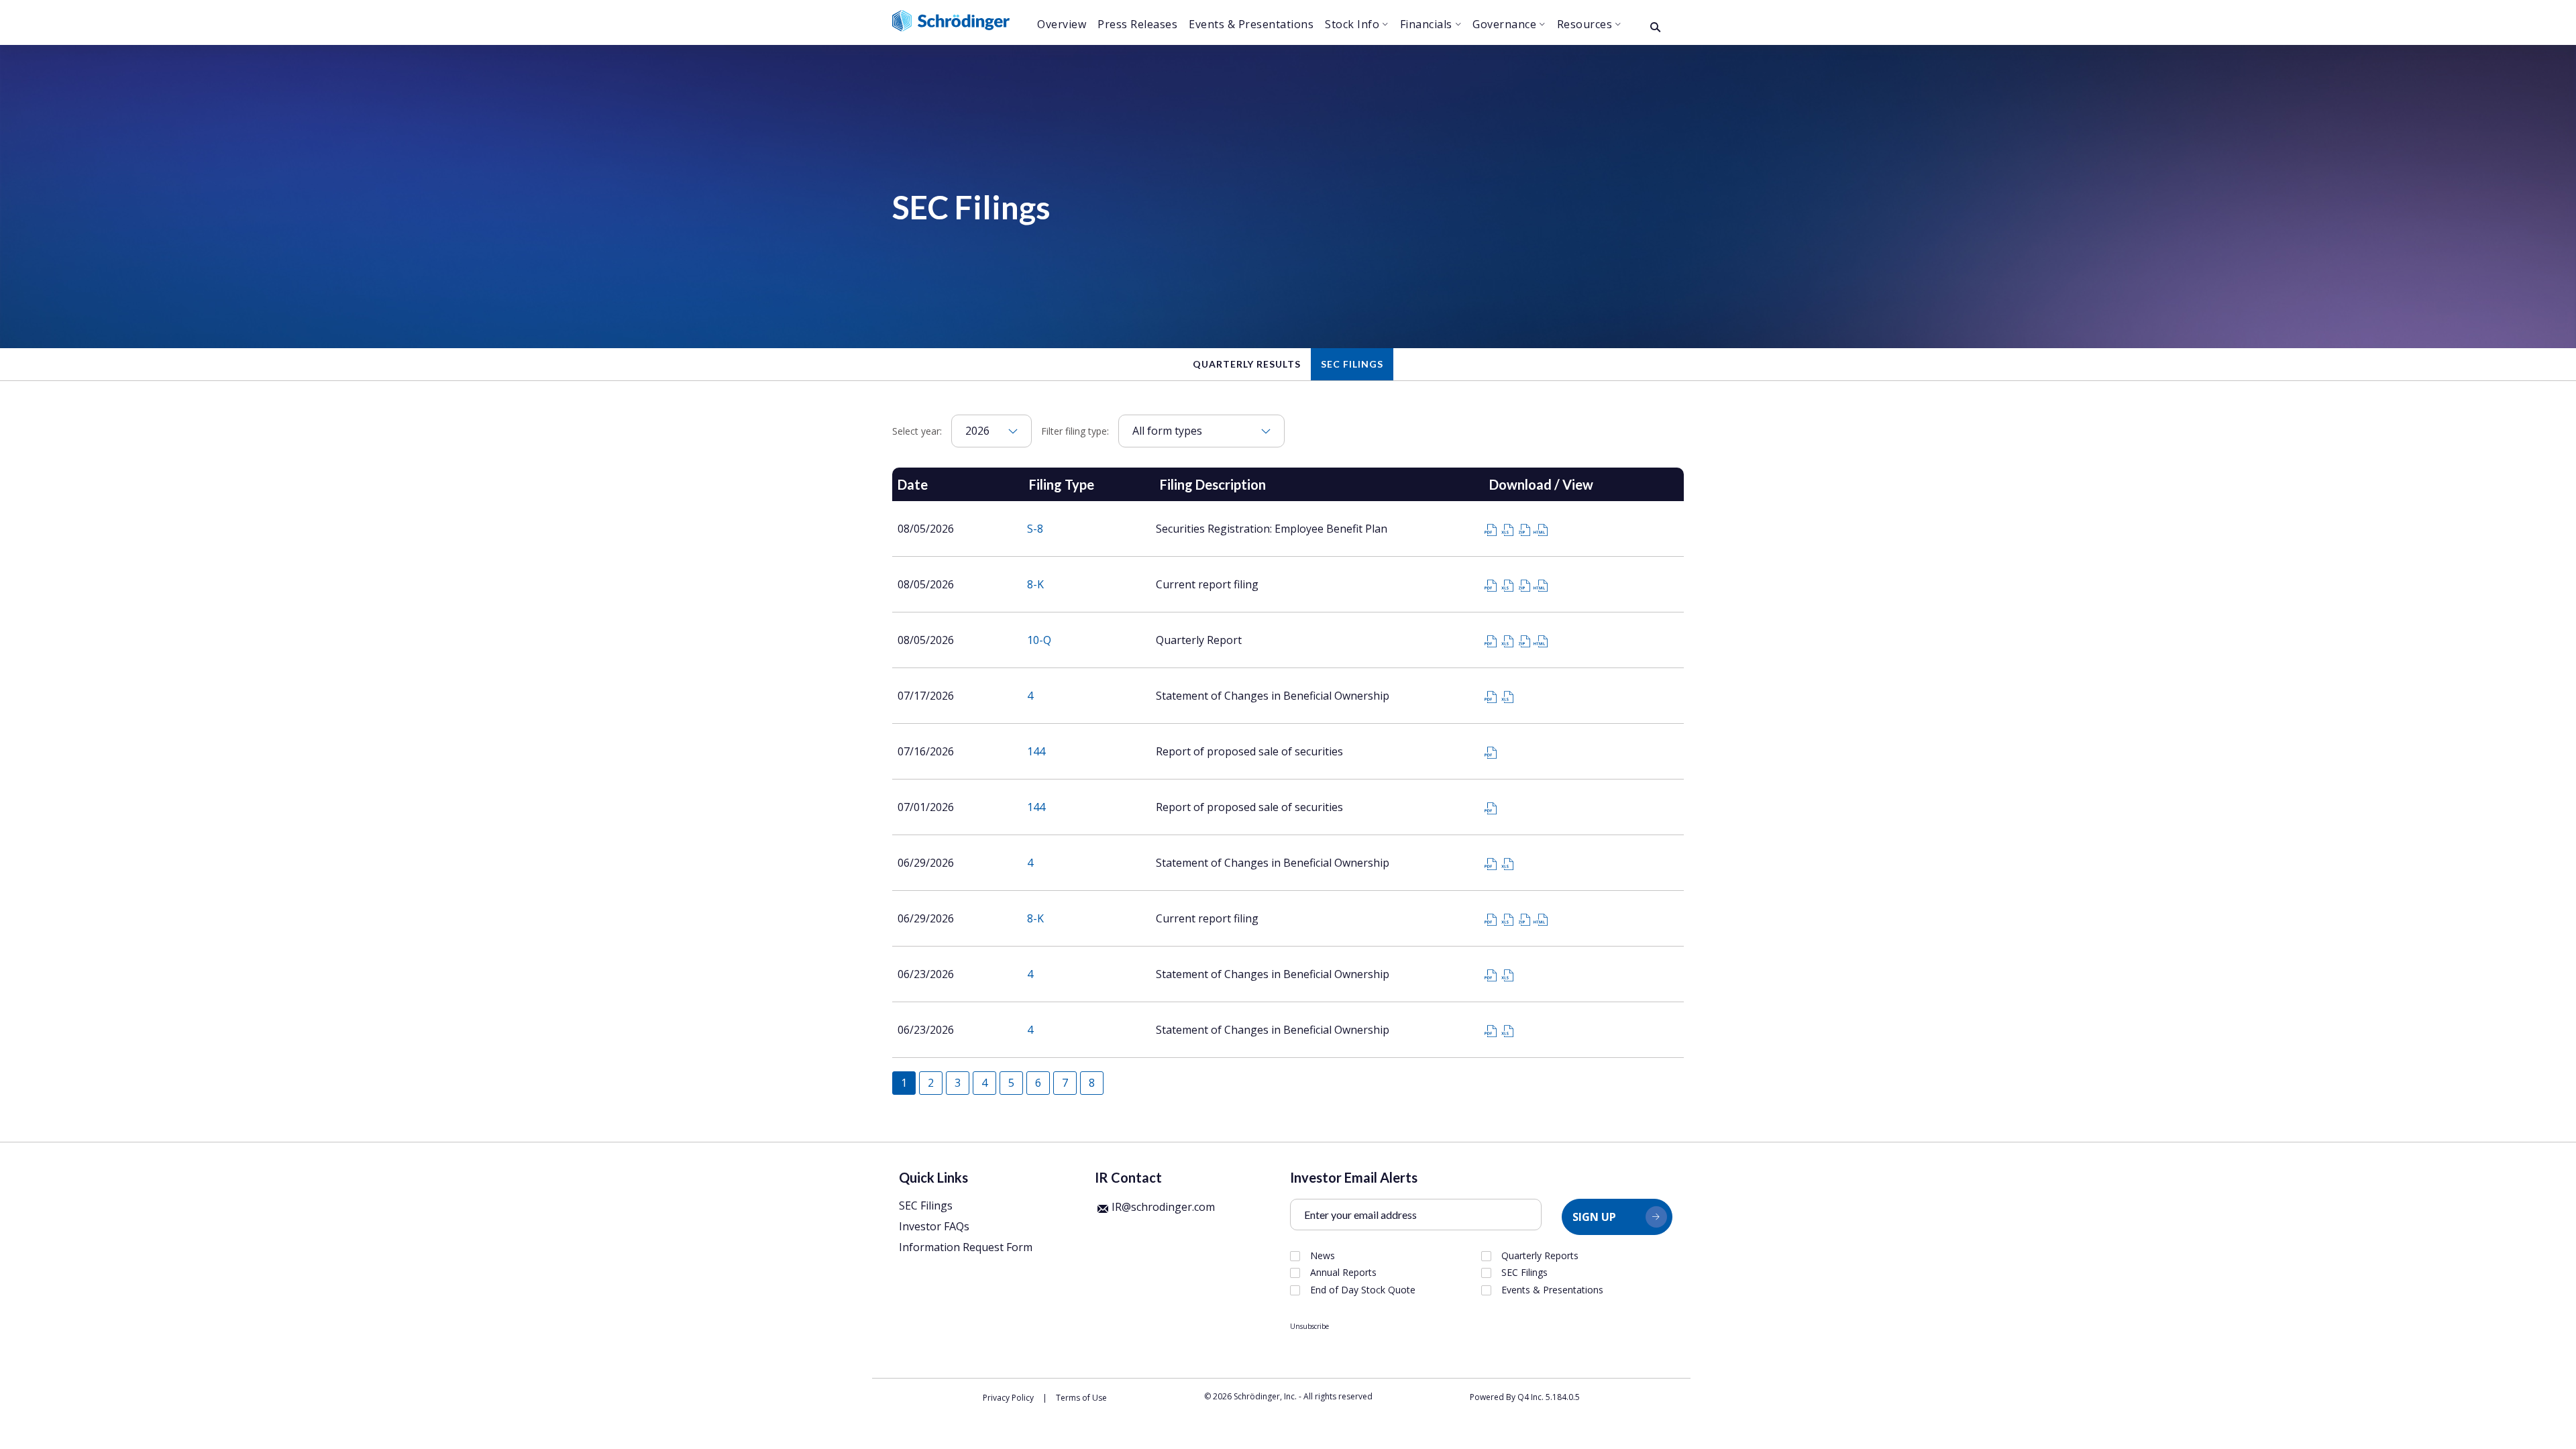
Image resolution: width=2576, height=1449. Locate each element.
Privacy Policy (1008, 1398)
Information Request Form (966, 1247)
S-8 (1035, 529)
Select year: (917, 431)
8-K (1035, 584)
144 (1036, 751)
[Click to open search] (1655, 28)
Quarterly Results (1247, 364)
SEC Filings (1352, 364)
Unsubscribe (1309, 1326)
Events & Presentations (1552, 1290)
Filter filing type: (1075, 431)
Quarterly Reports (1540, 1256)
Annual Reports (1343, 1273)
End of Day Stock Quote (1363, 1290)
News (1323, 1256)
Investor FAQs (934, 1226)
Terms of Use (1081, 1398)
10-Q (1039, 640)
